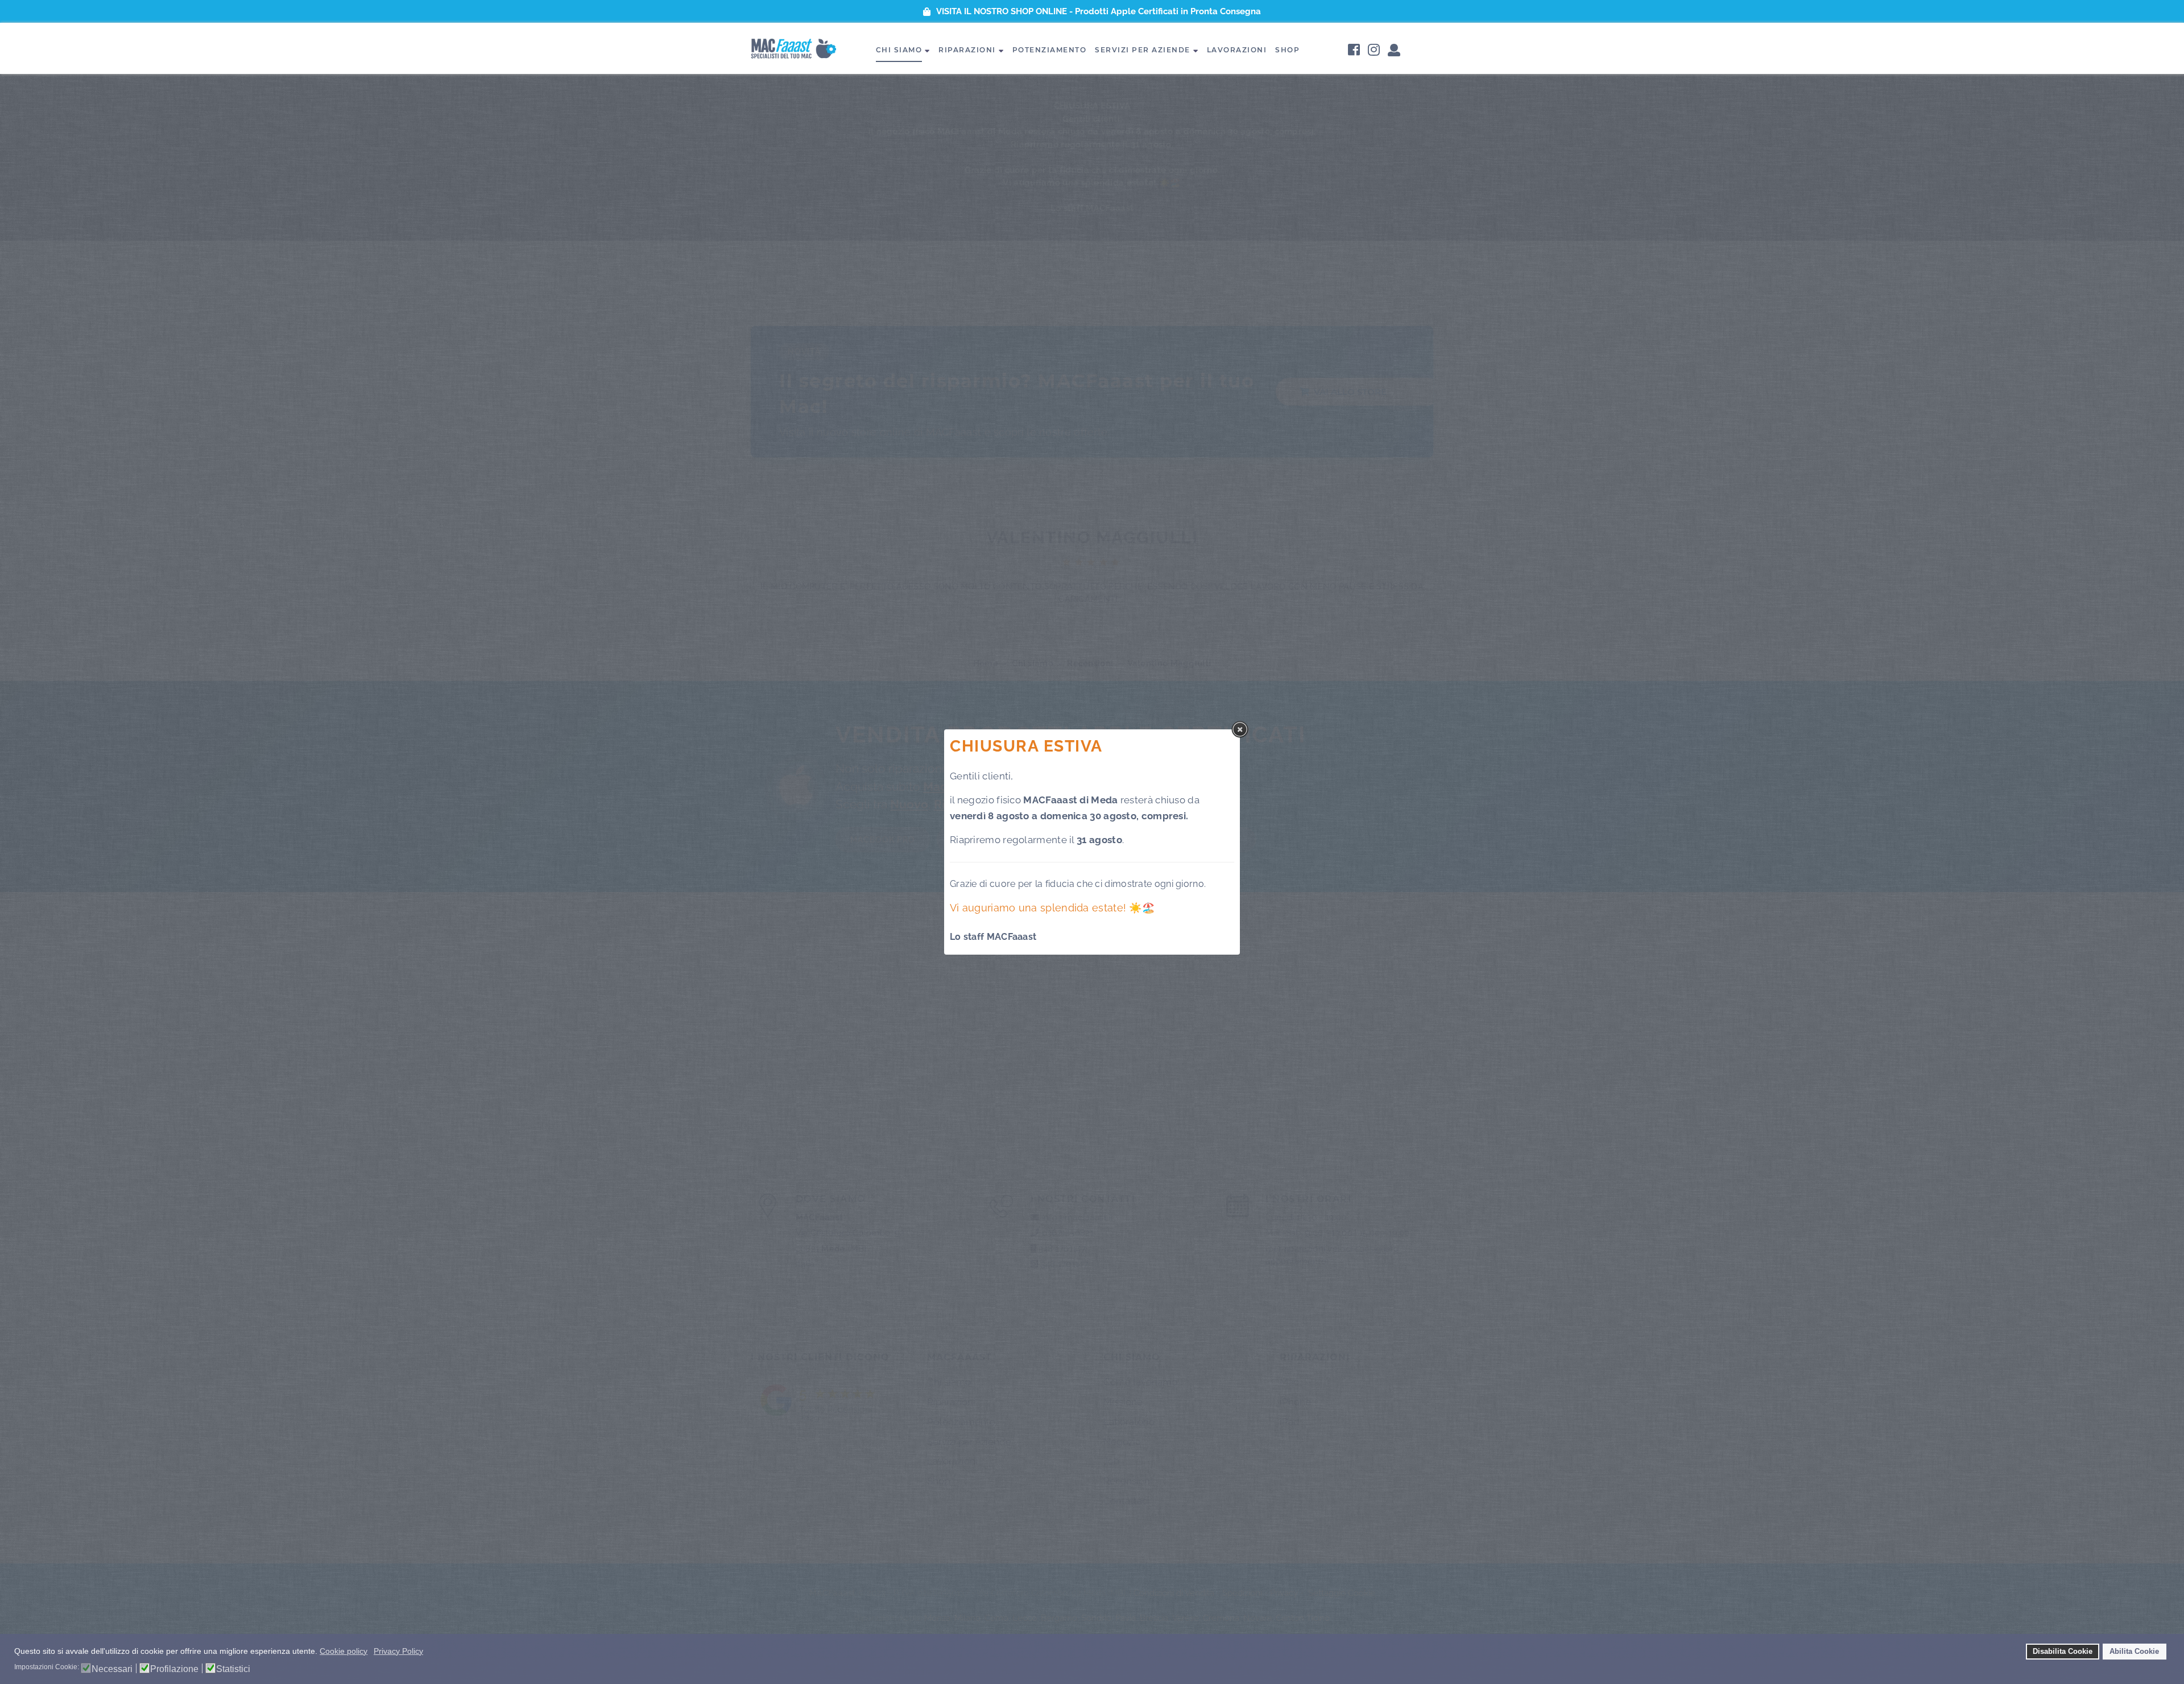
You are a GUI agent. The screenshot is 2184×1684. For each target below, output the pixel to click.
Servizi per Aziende (1143, 50)
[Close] (1240, 729)
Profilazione (174, 1669)
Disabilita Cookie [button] (2063, 1652)
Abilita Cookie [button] (2134, 1652)
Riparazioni (967, 50)
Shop (1287, 50)
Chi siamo (899, 50)
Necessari (112, 1669)
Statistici (233, 1669)
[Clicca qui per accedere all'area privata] (1394, 51)
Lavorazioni (1237, 50)
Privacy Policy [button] (398, 1651)
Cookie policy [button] (344, 1651)
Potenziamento (1050, 50)
